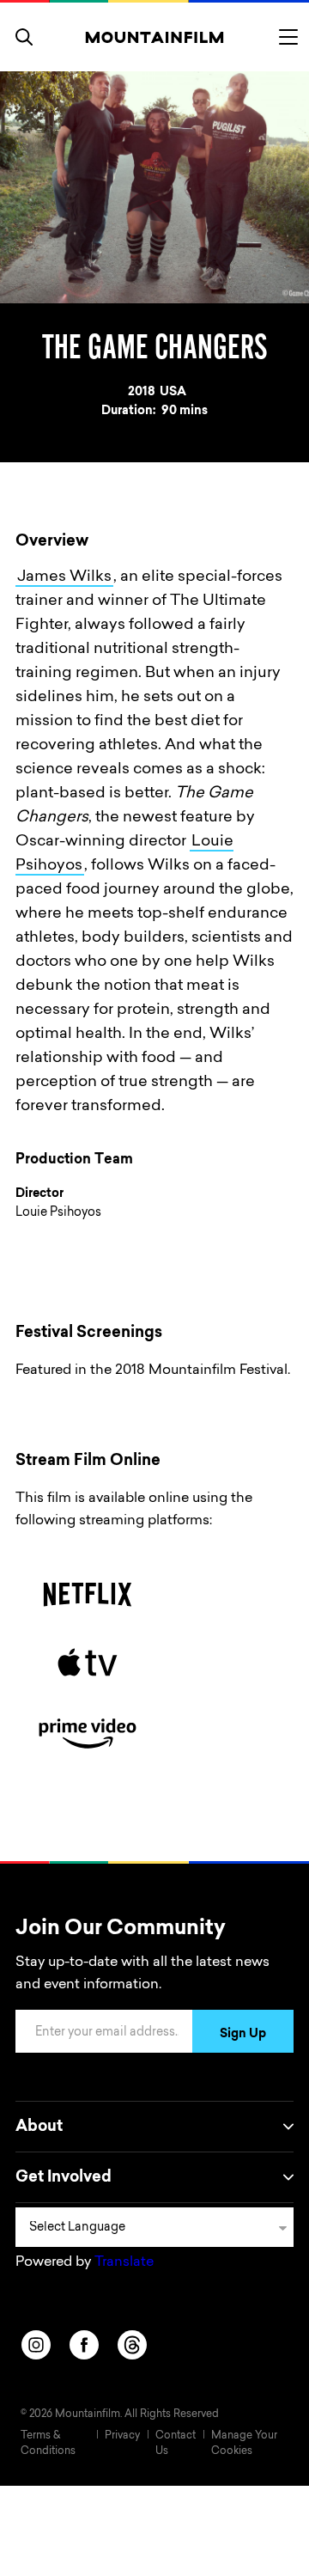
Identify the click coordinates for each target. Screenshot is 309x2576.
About (39, 2127)
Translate (124, 2262)
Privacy (122, 2436)
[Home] (155, 37)
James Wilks (64, 577)
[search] (24, 37)
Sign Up (243, 2035)
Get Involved (64, 2178)
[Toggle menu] (288, 37)
